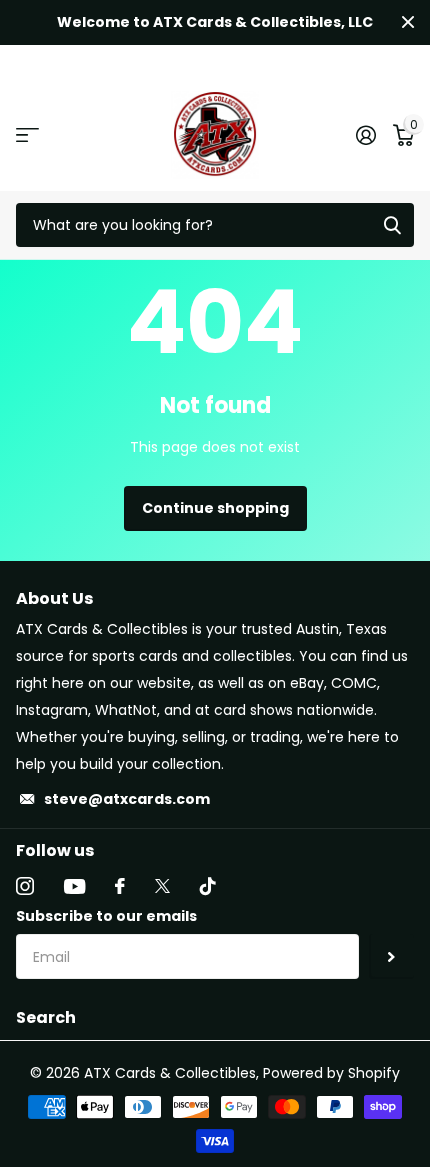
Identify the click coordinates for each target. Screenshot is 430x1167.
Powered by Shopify (331, 1073)
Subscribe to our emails (106, 916)
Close (408, 22)
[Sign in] (365, 135)
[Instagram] (25, 886)
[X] (162, 886)
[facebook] (120, 886)
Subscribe (391, 956)
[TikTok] (208, 886)
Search (46, 1017)
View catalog (27, 134)
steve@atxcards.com (127, 799)
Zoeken (392, 225)
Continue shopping (215, 508)
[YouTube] (74, 886)
